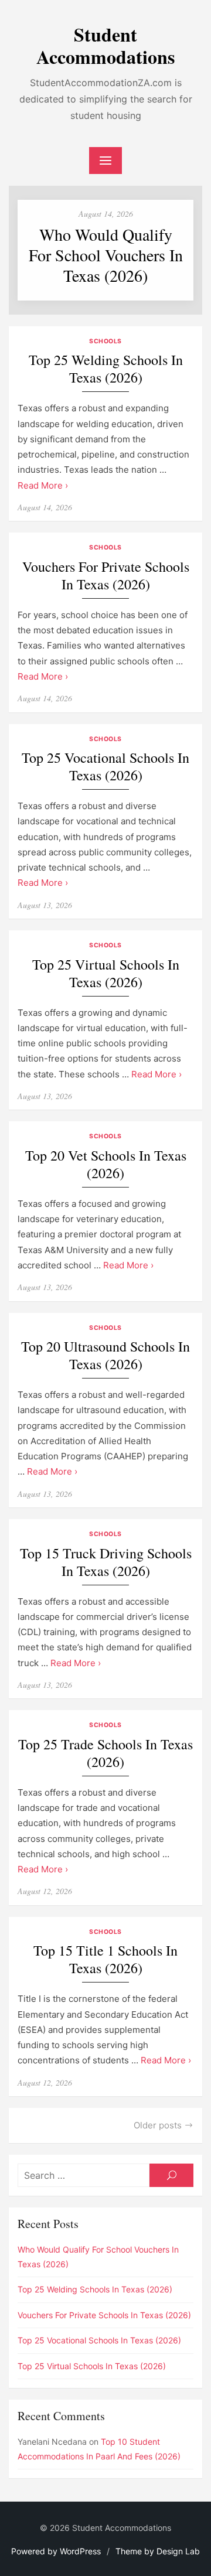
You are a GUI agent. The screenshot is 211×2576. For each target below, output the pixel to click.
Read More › (43, 485)
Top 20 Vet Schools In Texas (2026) (106, 1164)
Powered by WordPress (56, 2551)
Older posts (158, 2125)
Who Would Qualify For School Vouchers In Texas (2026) (106, 255)
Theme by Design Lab (158, 2551)
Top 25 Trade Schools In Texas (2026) (105, 1753)
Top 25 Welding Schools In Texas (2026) (106, 369)
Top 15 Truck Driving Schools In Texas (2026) (106, 1562)
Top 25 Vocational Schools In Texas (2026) (105, 767)
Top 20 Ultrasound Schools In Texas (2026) (105, 1355)
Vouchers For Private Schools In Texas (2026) (106, 576)
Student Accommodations (105, 45)
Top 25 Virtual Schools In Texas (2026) (106, 973)
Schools (105, 341)
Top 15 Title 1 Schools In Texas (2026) (105, 1959)
